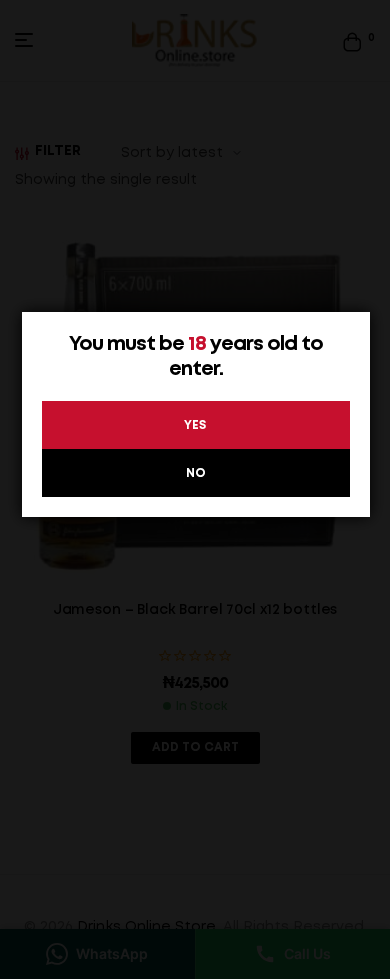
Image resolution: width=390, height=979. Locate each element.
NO (196, 473)
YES (195, 425)
